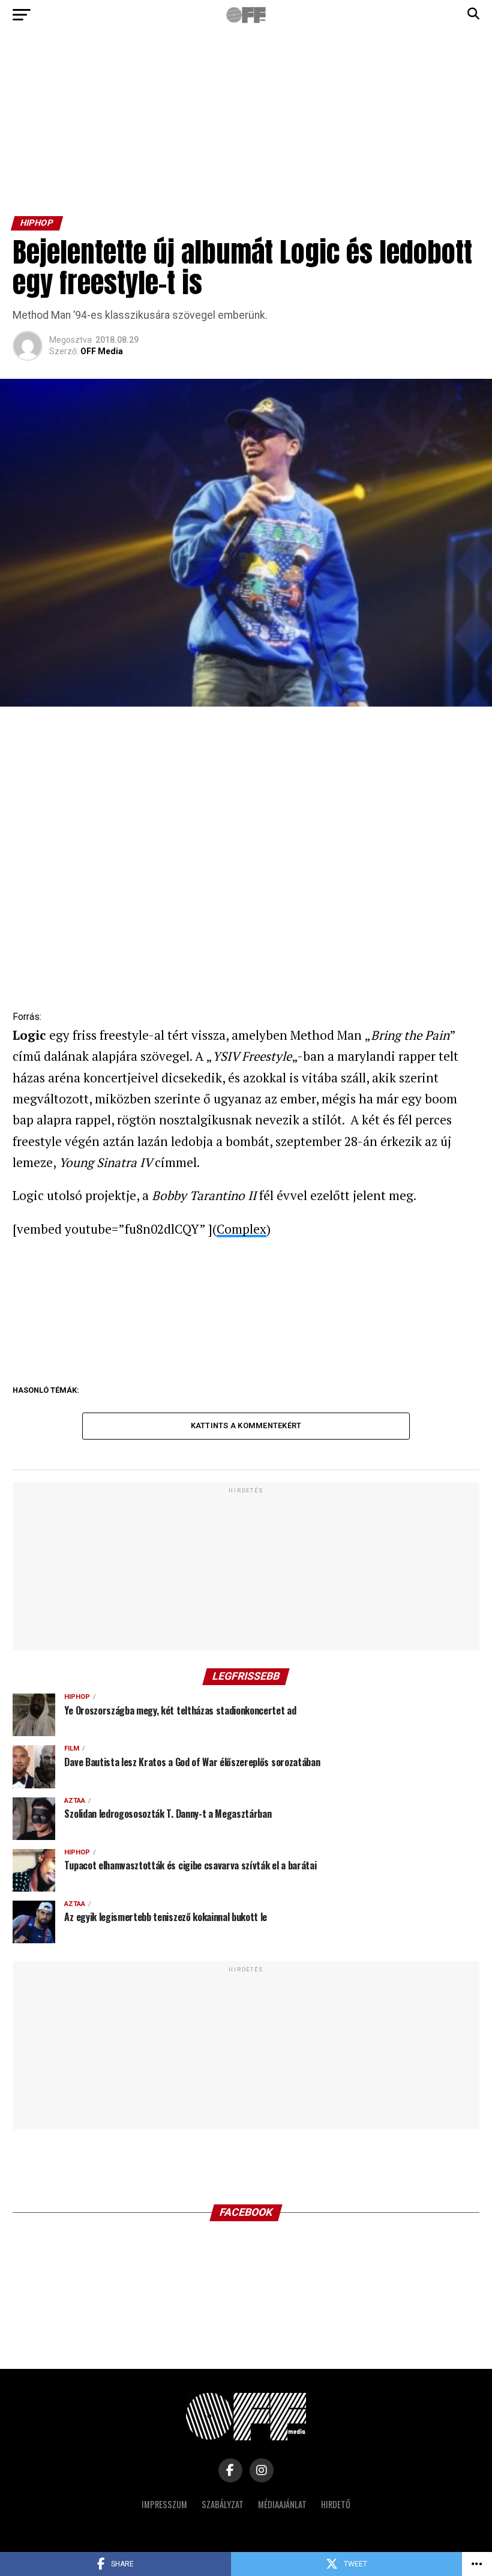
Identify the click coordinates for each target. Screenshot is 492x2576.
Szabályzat (223, 2504)
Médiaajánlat (282, 2504)
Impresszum (164, 2504)
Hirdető (336, 2504)
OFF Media (102, 351)
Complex (241, 1229)
